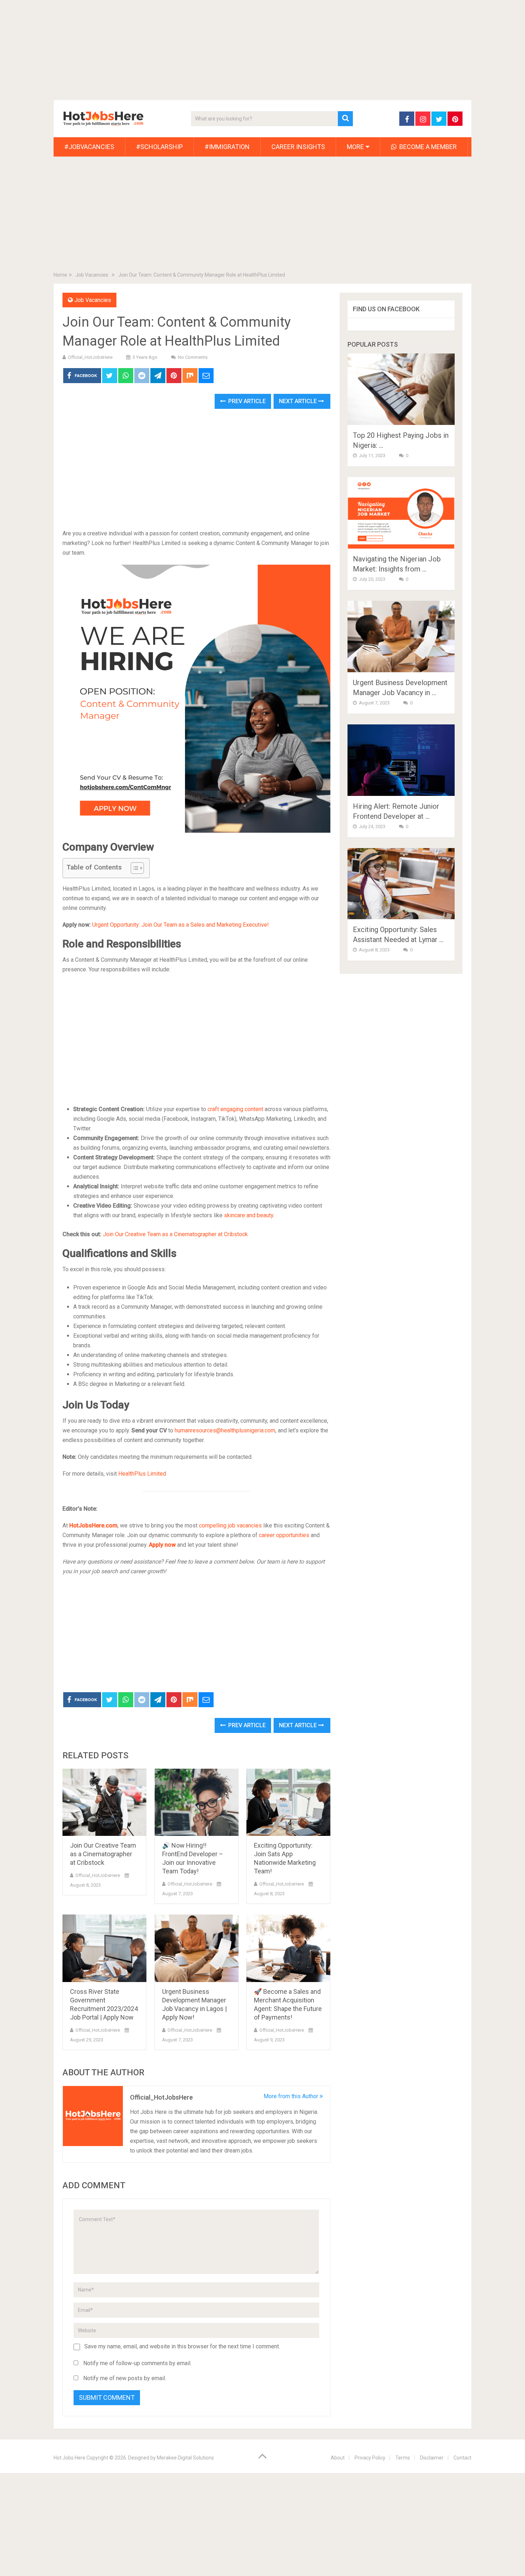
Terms (403, 2458)
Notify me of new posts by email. (125, 2378)
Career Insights (298, 147)
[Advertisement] (214, 50)
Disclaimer (432, 2458)
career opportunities (284, 1535)
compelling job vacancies (230, 1525)
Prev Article (246, 401)
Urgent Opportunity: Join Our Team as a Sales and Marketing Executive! (181, 925)
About (338, 2458)
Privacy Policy (370, 2458)
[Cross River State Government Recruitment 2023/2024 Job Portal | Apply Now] (104, 1948)
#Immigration (227, 147)
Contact (462, 2458)
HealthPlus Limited (142, 1474)
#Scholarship (159, 147)
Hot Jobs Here (69, 2458)
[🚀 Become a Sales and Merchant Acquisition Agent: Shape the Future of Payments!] (288, 1948)
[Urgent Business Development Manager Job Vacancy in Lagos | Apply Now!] (197, 1948)
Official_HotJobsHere (90, 357)
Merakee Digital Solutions (185, 2458)
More (355, 147)
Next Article (299, 401)
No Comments (193, 357)
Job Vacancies (93, 300)
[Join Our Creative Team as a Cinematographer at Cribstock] (104, 1802)
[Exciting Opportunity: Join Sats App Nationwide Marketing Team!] (288, 1802)
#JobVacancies (89, 147)
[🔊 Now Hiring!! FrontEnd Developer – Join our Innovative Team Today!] (197, 1802)
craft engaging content (235, 1109)
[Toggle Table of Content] (134, 868)
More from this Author (292, 2096)
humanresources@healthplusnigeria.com (225, 1430)
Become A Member (427, 147)
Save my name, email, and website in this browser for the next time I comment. (182, 2346)
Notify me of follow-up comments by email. (137, 2363)
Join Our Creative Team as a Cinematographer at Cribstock (175, 1234)
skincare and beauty (249, 1215)
